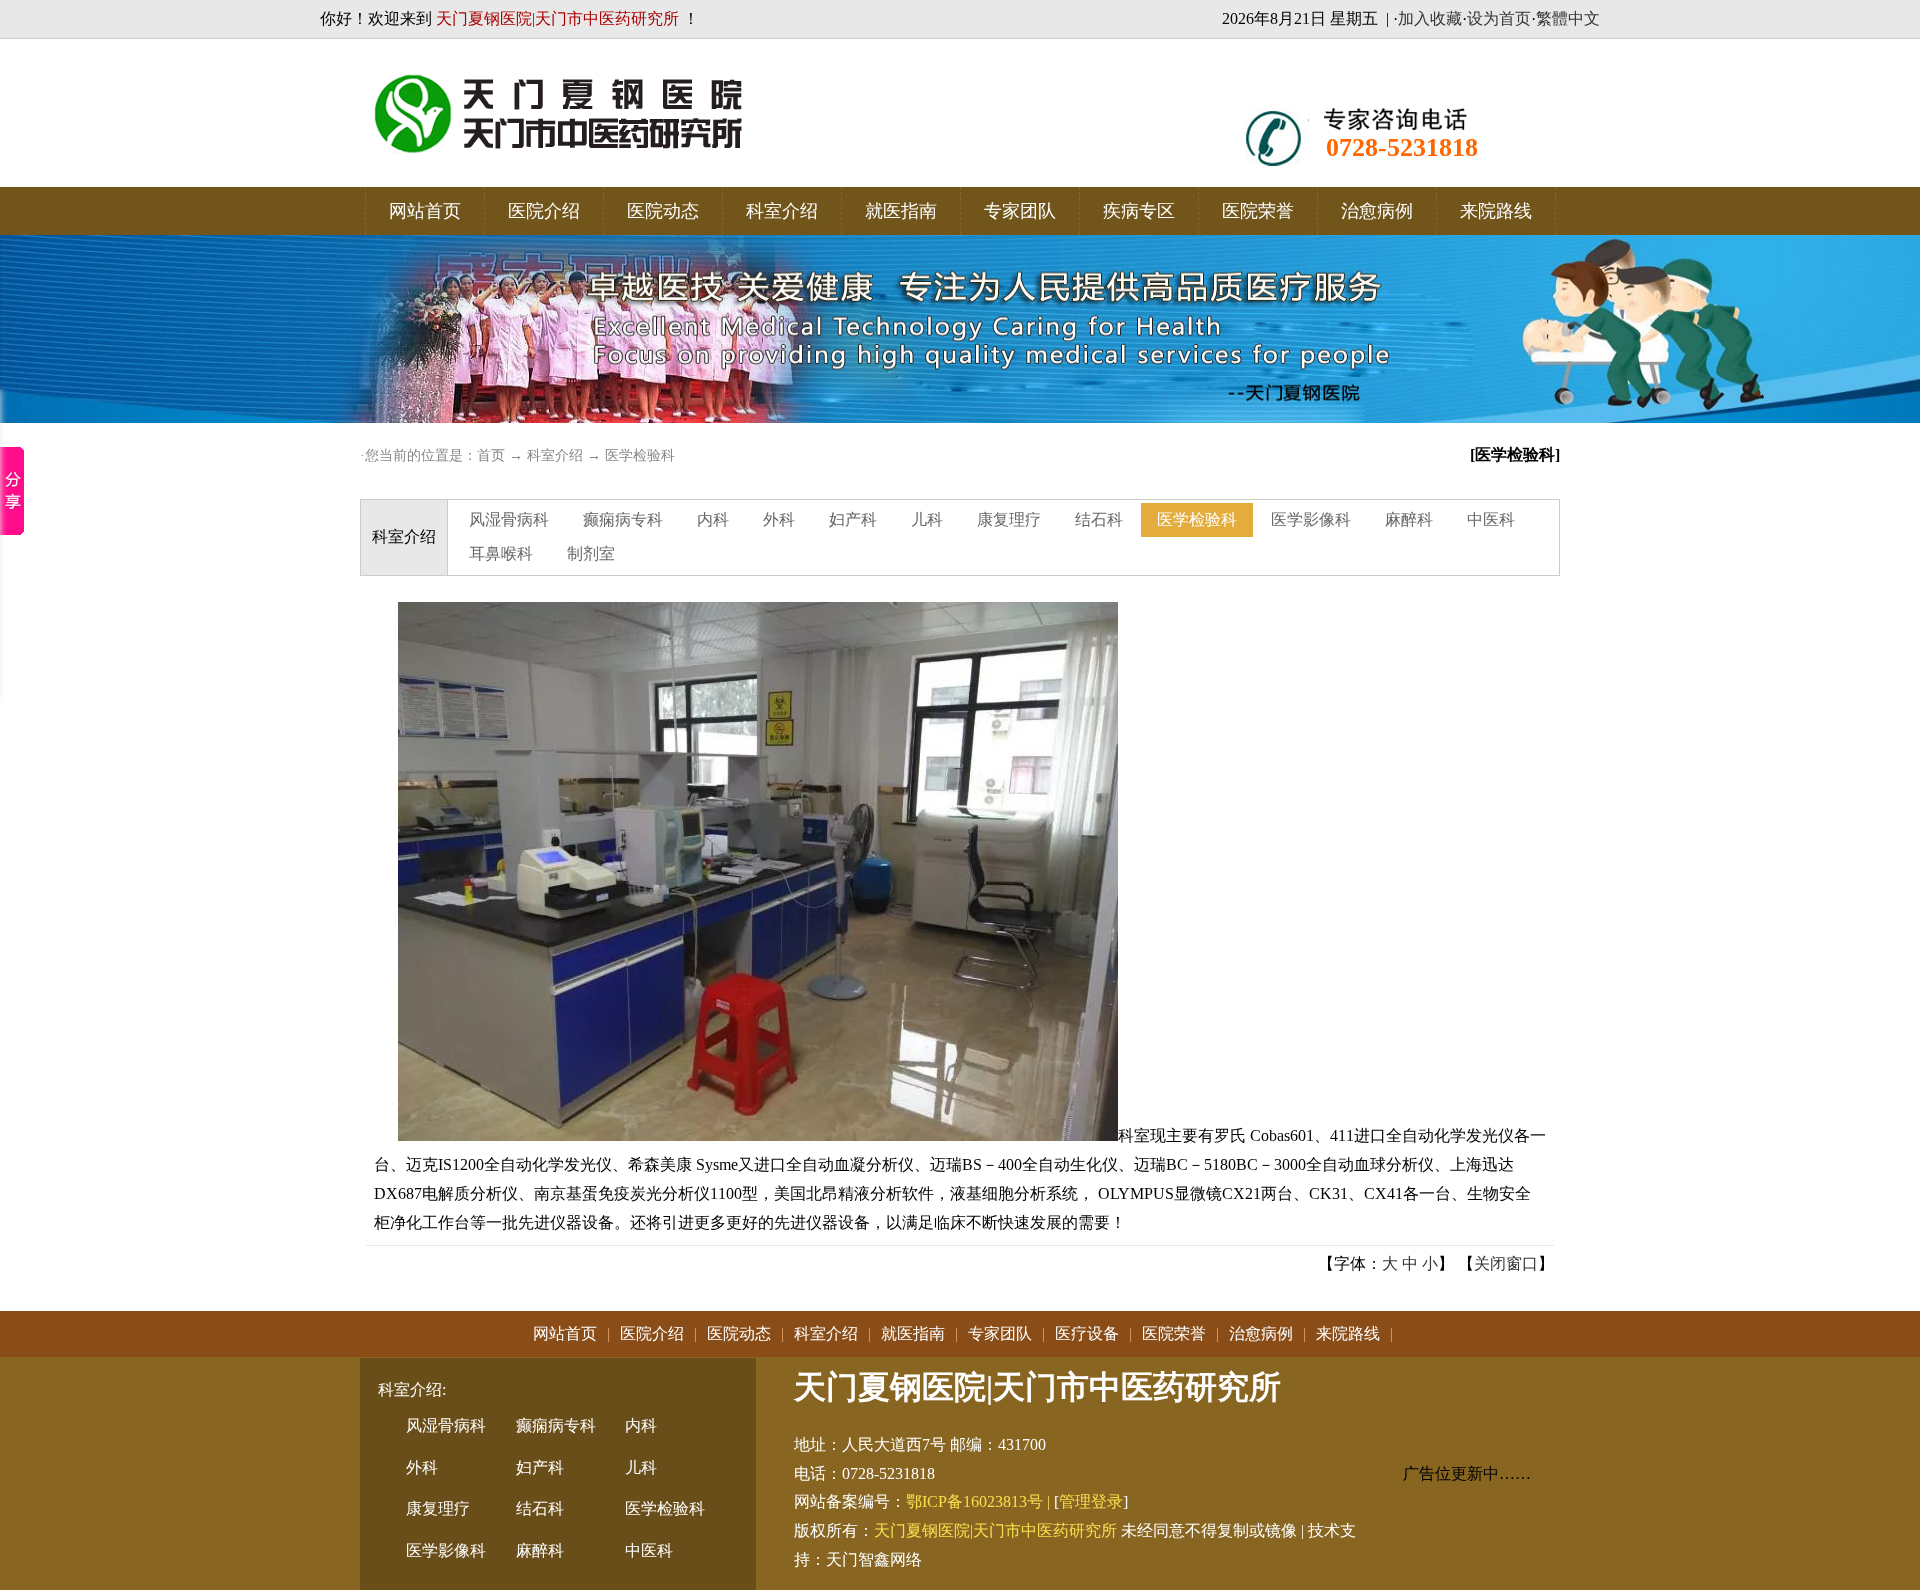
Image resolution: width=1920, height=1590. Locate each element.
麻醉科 (1409, 519)
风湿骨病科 (509, 519)
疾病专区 (1139, 211)
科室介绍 (782, 211)
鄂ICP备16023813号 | (980, 1501)
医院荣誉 (1258, 211)
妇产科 (853, 519)
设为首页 (1499, 18)
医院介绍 (544, 211)
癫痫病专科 (623, 519)
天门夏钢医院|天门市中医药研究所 (995, 1530)
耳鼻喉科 (501, 553)
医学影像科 (1311, 519)
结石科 (1099, 519)
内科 (713, 519)
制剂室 (591, 553)
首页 (491, 455)
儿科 (927, 519)
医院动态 (663, 211)
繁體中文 (1568, 18)
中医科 (1491, 519)
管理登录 (1091, 1501)
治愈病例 (1377, 211)
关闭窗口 (1506, 1263)
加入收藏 (1430, 18)
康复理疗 (1009, 519)
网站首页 (425, 211)
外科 (779, 519)
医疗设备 (1087, 1333)
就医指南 (901, 211)
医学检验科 (640, 455)
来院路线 (1496, 211)
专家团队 (1020, 211)
